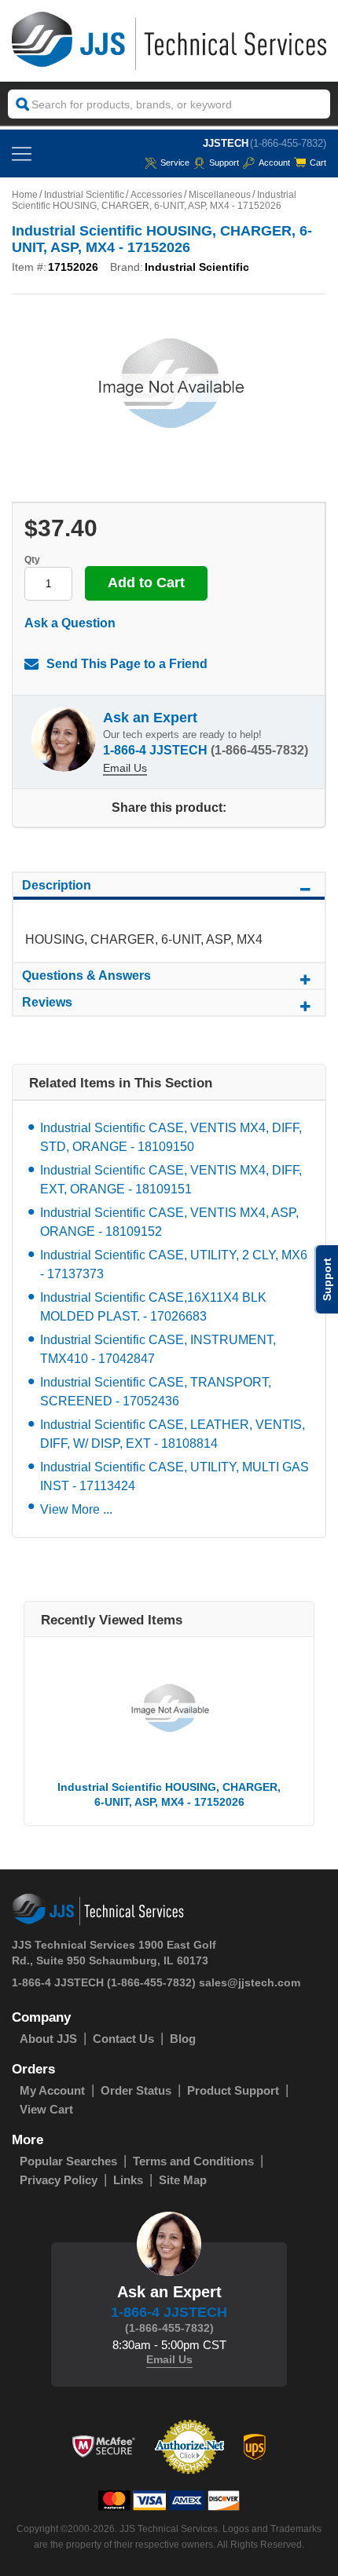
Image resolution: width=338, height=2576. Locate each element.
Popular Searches (68, 2161)
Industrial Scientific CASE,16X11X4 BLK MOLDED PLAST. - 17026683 (153, 1307)
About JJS (48, 2039)
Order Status (136, 2090)
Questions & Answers (86, 976)
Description (57, 885)
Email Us (125, 768)
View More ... (76, 1509)
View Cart (46, 2109)
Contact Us (123, 2039)
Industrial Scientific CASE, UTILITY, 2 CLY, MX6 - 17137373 (174, 1264)
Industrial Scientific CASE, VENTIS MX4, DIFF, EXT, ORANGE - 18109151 (171, 1180)
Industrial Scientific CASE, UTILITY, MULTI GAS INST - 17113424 (175, 1476)
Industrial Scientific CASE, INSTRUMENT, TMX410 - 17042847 (158, 1349)
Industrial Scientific (84, 195)
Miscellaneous (220, 195)
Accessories (156, 195)
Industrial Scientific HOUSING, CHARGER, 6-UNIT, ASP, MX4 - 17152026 (169, 1794)
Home (25, 195)
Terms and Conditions (193, 2161)
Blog (183, 2039)
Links (128, 2180)
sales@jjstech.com (250, 1982)
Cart (318, 163)
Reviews (47, 1002)
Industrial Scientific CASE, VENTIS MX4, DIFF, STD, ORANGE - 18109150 (171, 1137)
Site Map (183, 2180)
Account (274, 163)
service (175, 163)
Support (224, 163)
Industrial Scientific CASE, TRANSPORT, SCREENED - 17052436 (156, 1392)
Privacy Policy (59, 2180)
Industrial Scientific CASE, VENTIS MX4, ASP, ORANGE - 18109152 (169, 1222)
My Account (52, 2090)
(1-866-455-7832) (288, 143)
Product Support (233, 2090)
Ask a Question (70, 623)
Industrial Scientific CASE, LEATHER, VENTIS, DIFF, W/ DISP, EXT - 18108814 (173, 1434)
